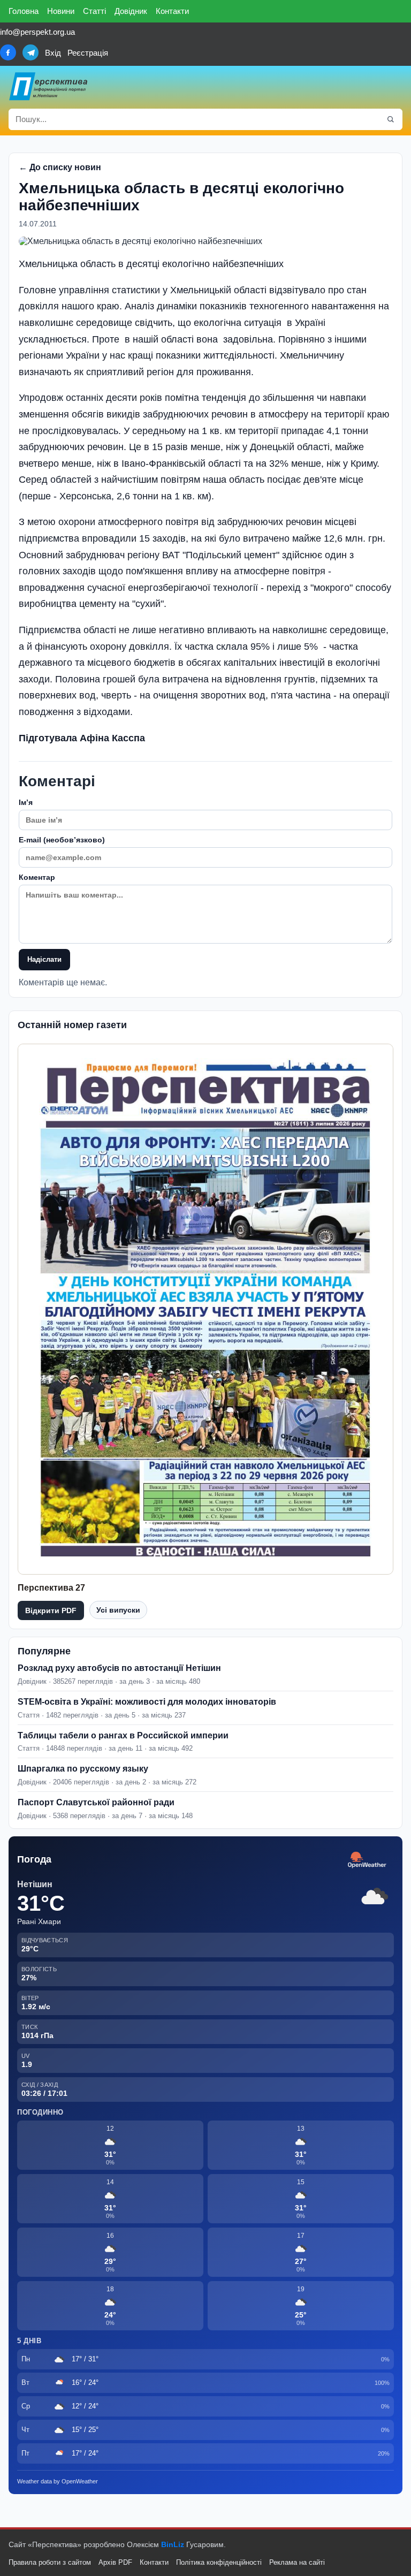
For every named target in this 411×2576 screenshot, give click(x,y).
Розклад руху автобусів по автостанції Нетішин (119, 1668)
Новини (61, 11)
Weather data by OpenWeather (58, 2481)
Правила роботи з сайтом (50, 2562)
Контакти (172, 11)
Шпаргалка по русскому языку (83, 1769)
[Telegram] (31, 52)
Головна (24, 11)
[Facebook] (8, 52)
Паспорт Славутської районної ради (96, 1802)
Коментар (37, 877)
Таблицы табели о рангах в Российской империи (123, 1735)
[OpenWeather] (367, 1860)
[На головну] (49, 86)
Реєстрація (88, 53)
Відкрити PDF (51, 1610)
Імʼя (26, 802)
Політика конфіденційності (219, 2562)
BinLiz (173, 2544)
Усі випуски (118, 1610)
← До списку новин (60, 167)
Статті (94, 11)
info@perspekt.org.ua (37, 32)
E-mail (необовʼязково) (62, 840)
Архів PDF (115, 2562)
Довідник (131, 11)
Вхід (53, 53)
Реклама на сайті (297, 2562)
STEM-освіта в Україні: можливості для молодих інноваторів (147, 1702)
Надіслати (44, 959)
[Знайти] (391, 119)
